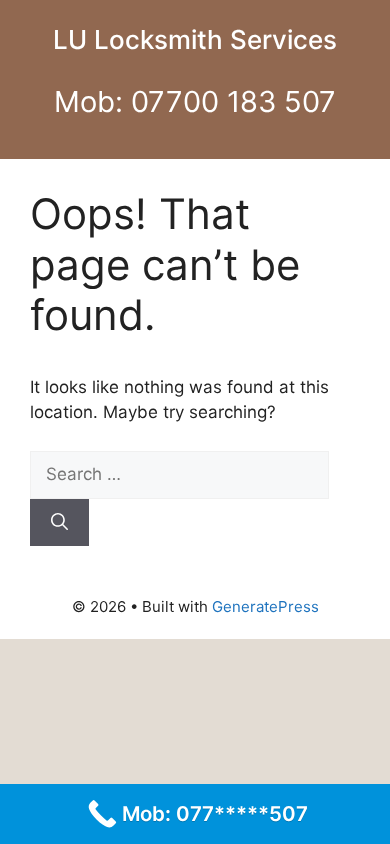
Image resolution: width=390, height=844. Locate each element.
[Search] (59, 523)
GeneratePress (265, 606)
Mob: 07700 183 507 (195, 101)
